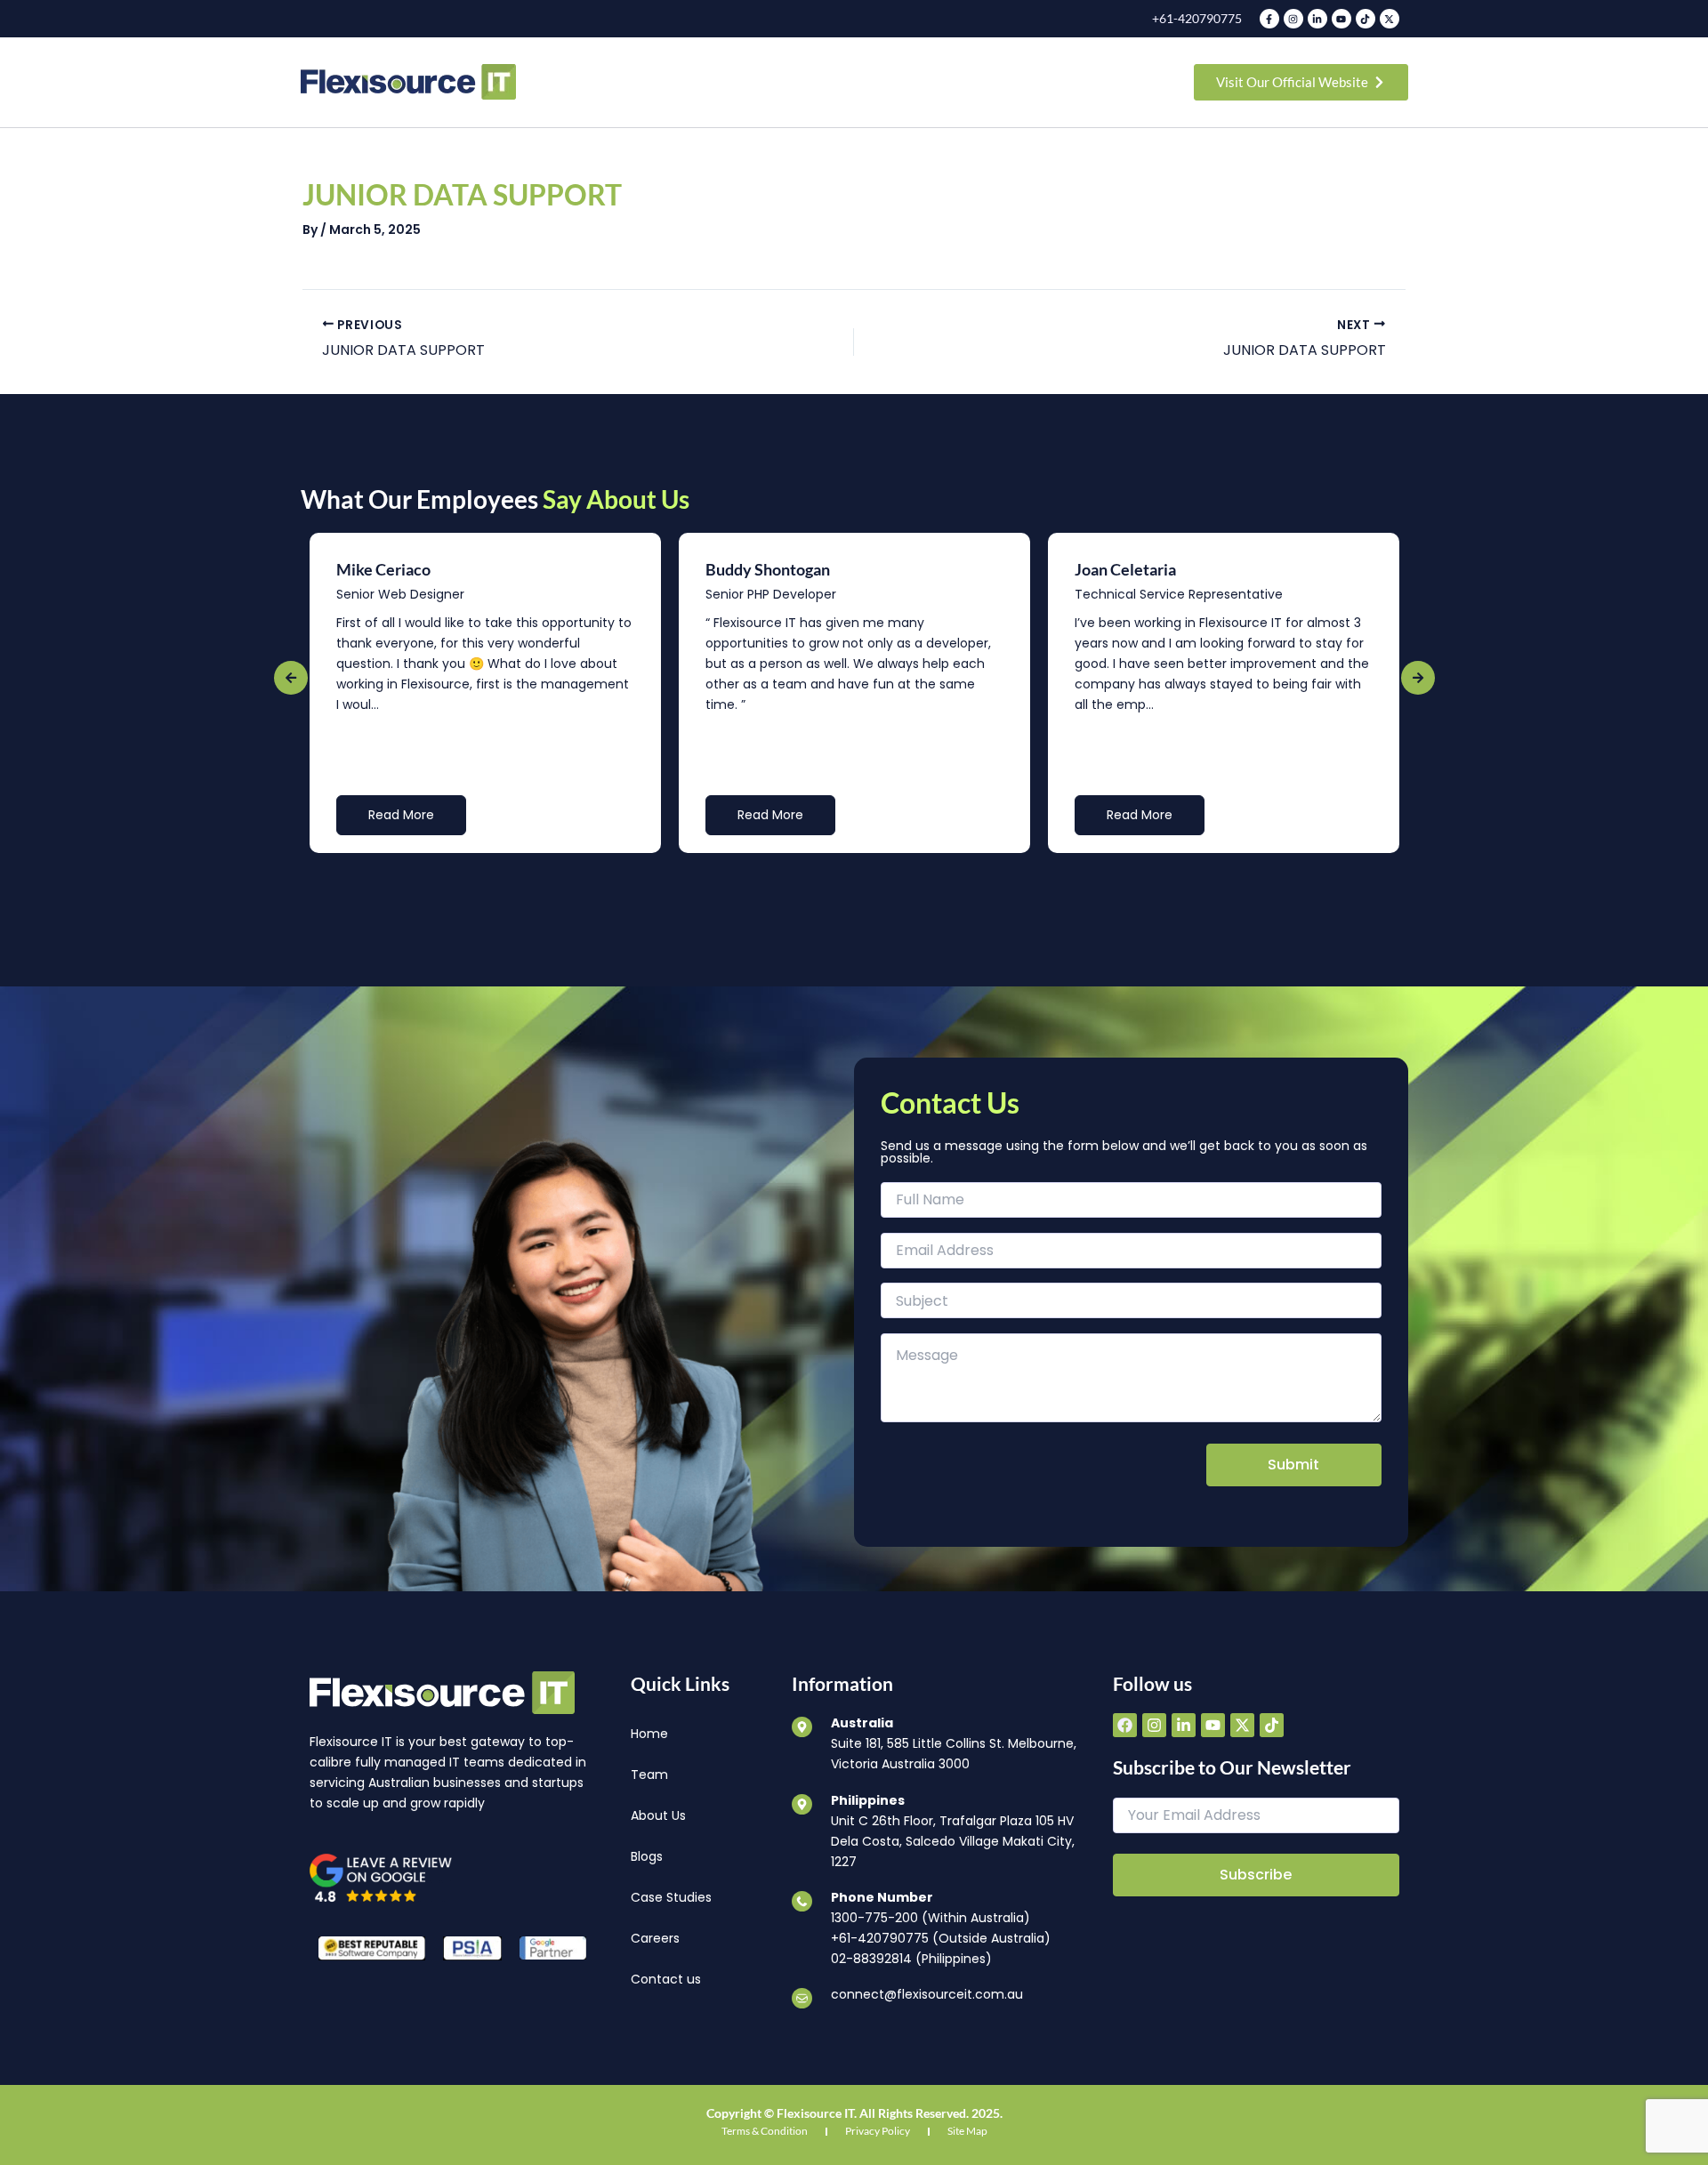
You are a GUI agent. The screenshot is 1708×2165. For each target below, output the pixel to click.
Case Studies (671, 1897)
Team (649, 1775)
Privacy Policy (878, 2131)
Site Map (967, 2131)
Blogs (647, 1856)
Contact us (666, 1979)
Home (649, 1734)
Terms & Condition (765, 2131)
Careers (655, 1938)
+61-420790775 (1197, 18)
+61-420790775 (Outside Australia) (941, 1938)
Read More (401, 815)
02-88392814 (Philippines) (911, 1959)
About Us (658, 1815)
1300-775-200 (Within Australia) (931, 1918)
